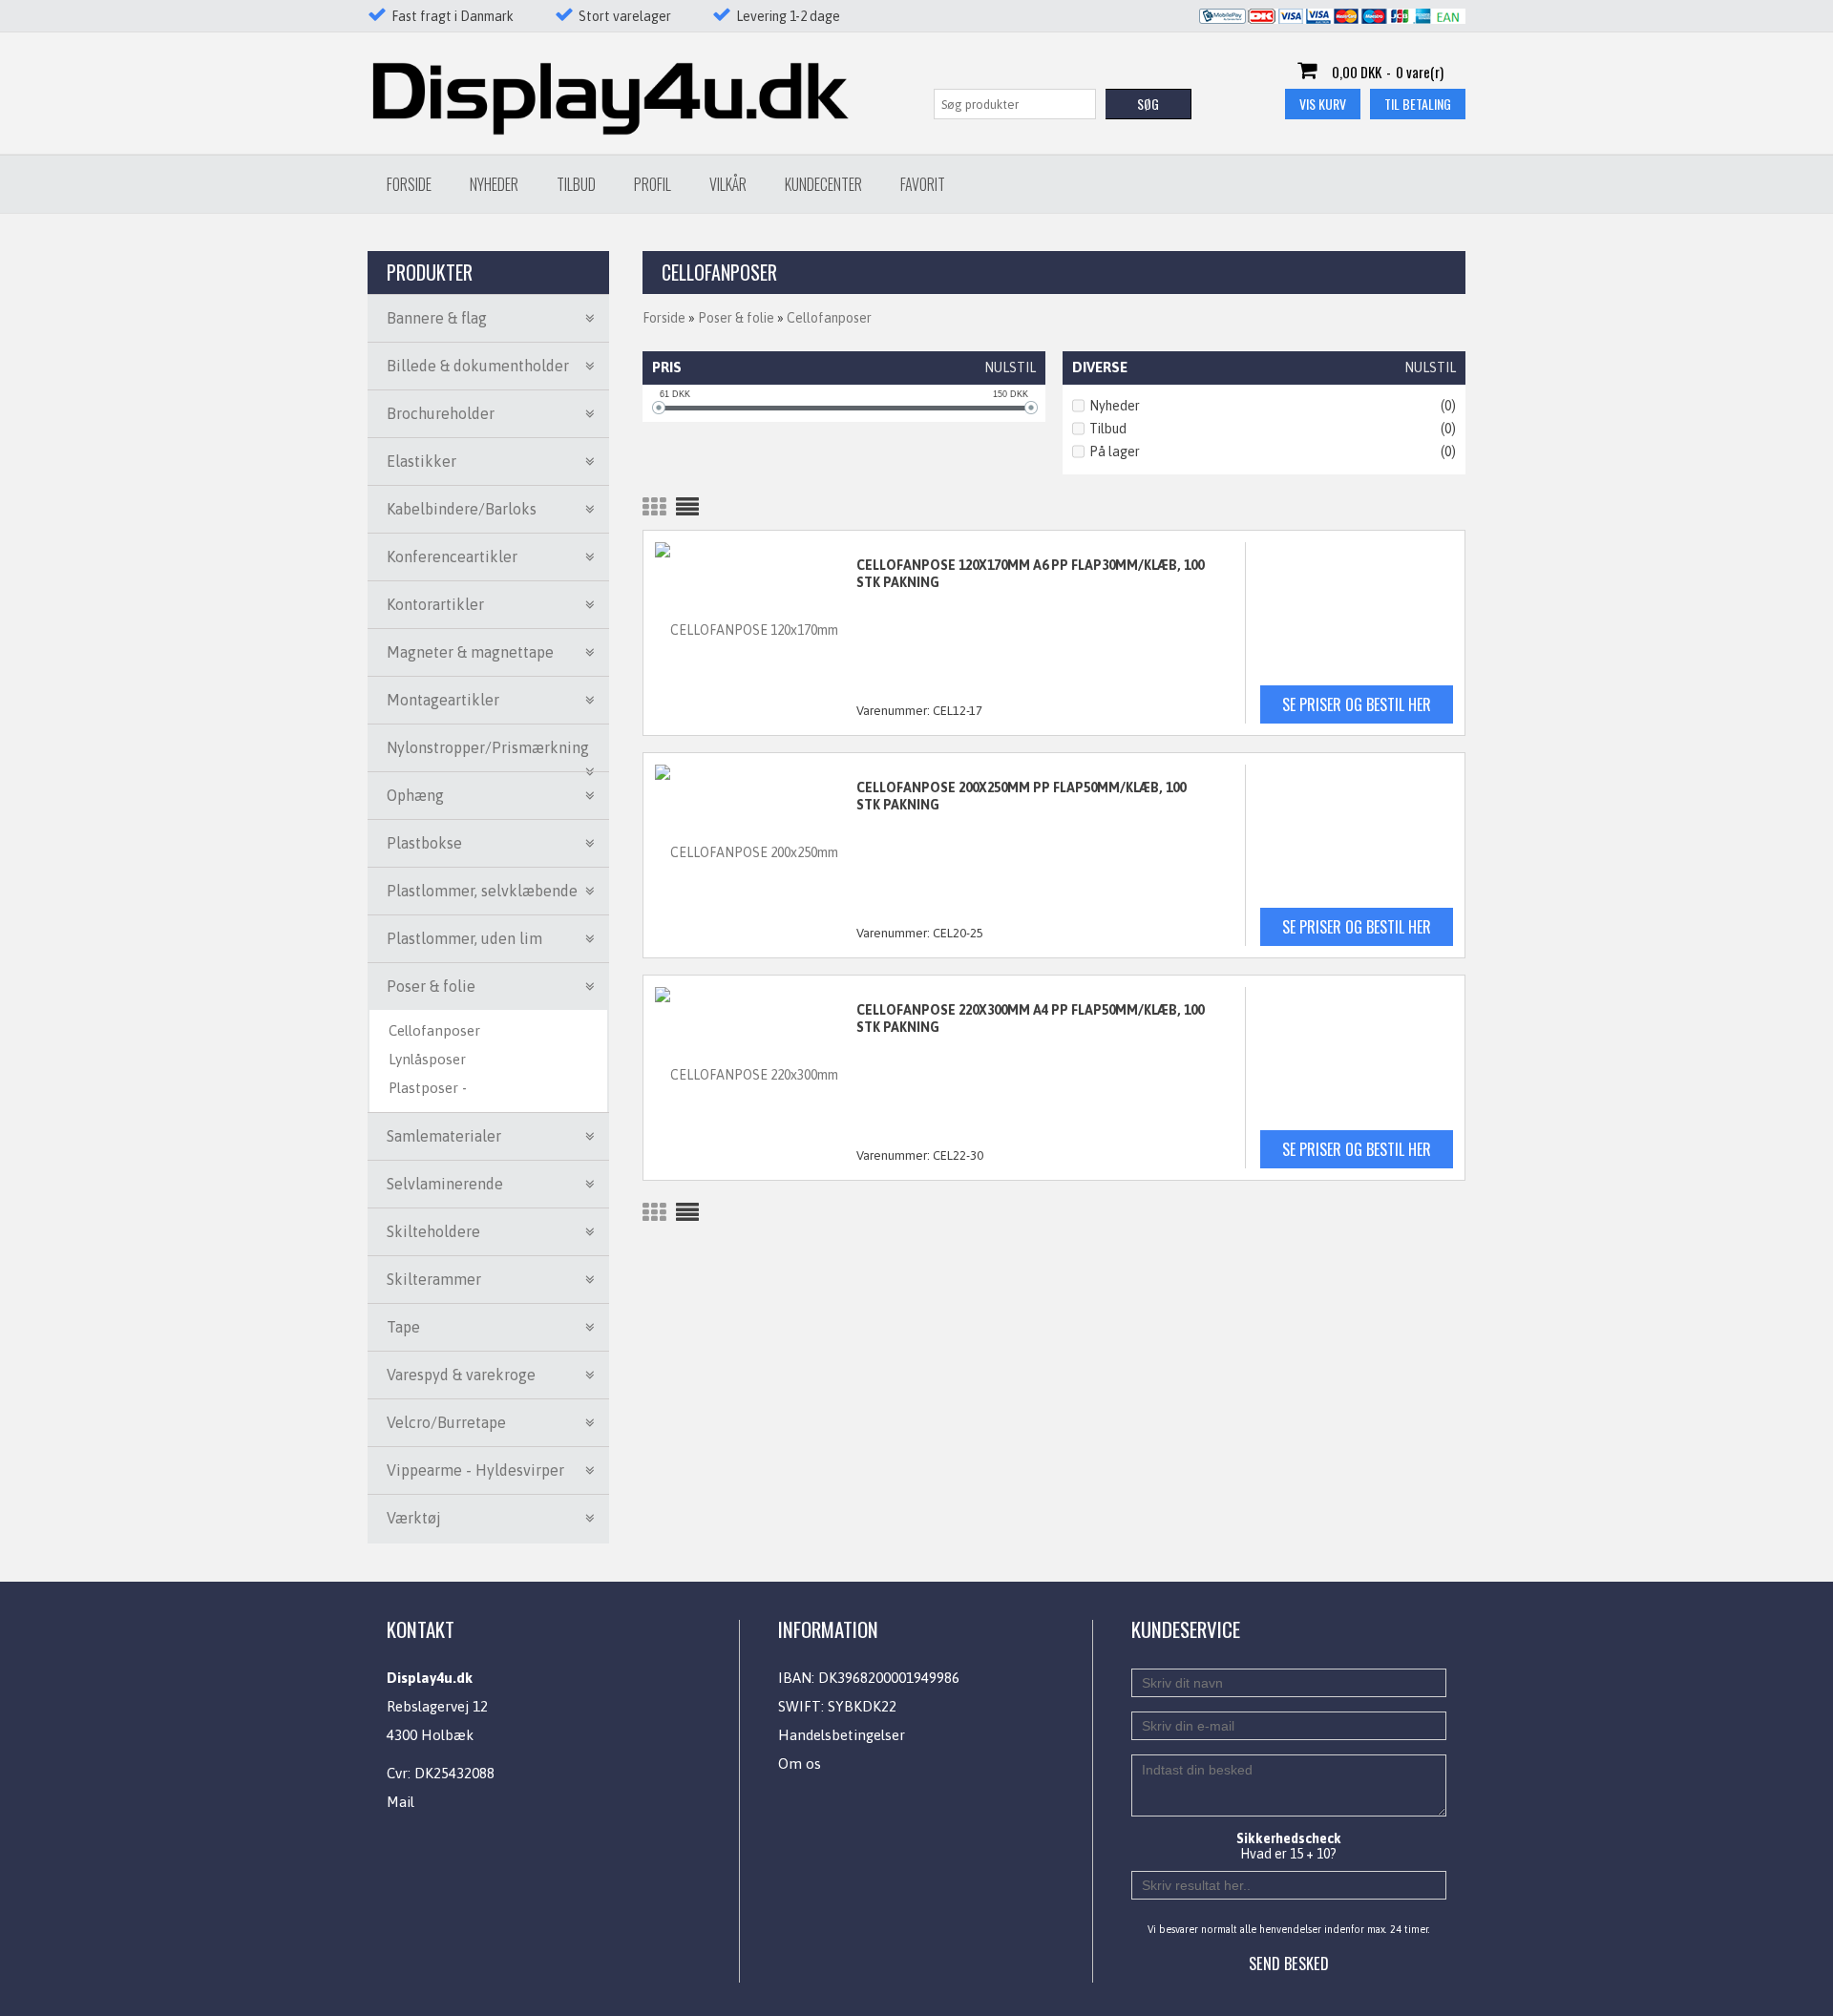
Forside (409, 184)
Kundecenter (823, 184)
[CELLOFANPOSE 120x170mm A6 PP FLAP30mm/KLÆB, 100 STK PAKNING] (747, 633)
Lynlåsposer (427, 1059)
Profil (653, 184)
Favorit (923, 184)
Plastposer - (428, 1088)
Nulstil (1010, 367)
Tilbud (576, 184)
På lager (1115, 451)
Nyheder (494, 184)
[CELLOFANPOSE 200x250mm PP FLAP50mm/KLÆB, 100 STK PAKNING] (747, 855)
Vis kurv (1323, 104)
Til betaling (1418, 104)
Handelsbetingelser (842, 1735)
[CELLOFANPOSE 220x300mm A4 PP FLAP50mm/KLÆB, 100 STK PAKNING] (747, 1078)
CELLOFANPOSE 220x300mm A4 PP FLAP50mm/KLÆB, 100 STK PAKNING (1030, 1018)
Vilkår (728, 184)
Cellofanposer (434, 1030)
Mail (400, 1802)
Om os (800, 1764)
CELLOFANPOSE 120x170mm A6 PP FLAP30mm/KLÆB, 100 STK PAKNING (1030, 574)
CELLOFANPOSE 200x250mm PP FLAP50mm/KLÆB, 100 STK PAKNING (1021, 796)
